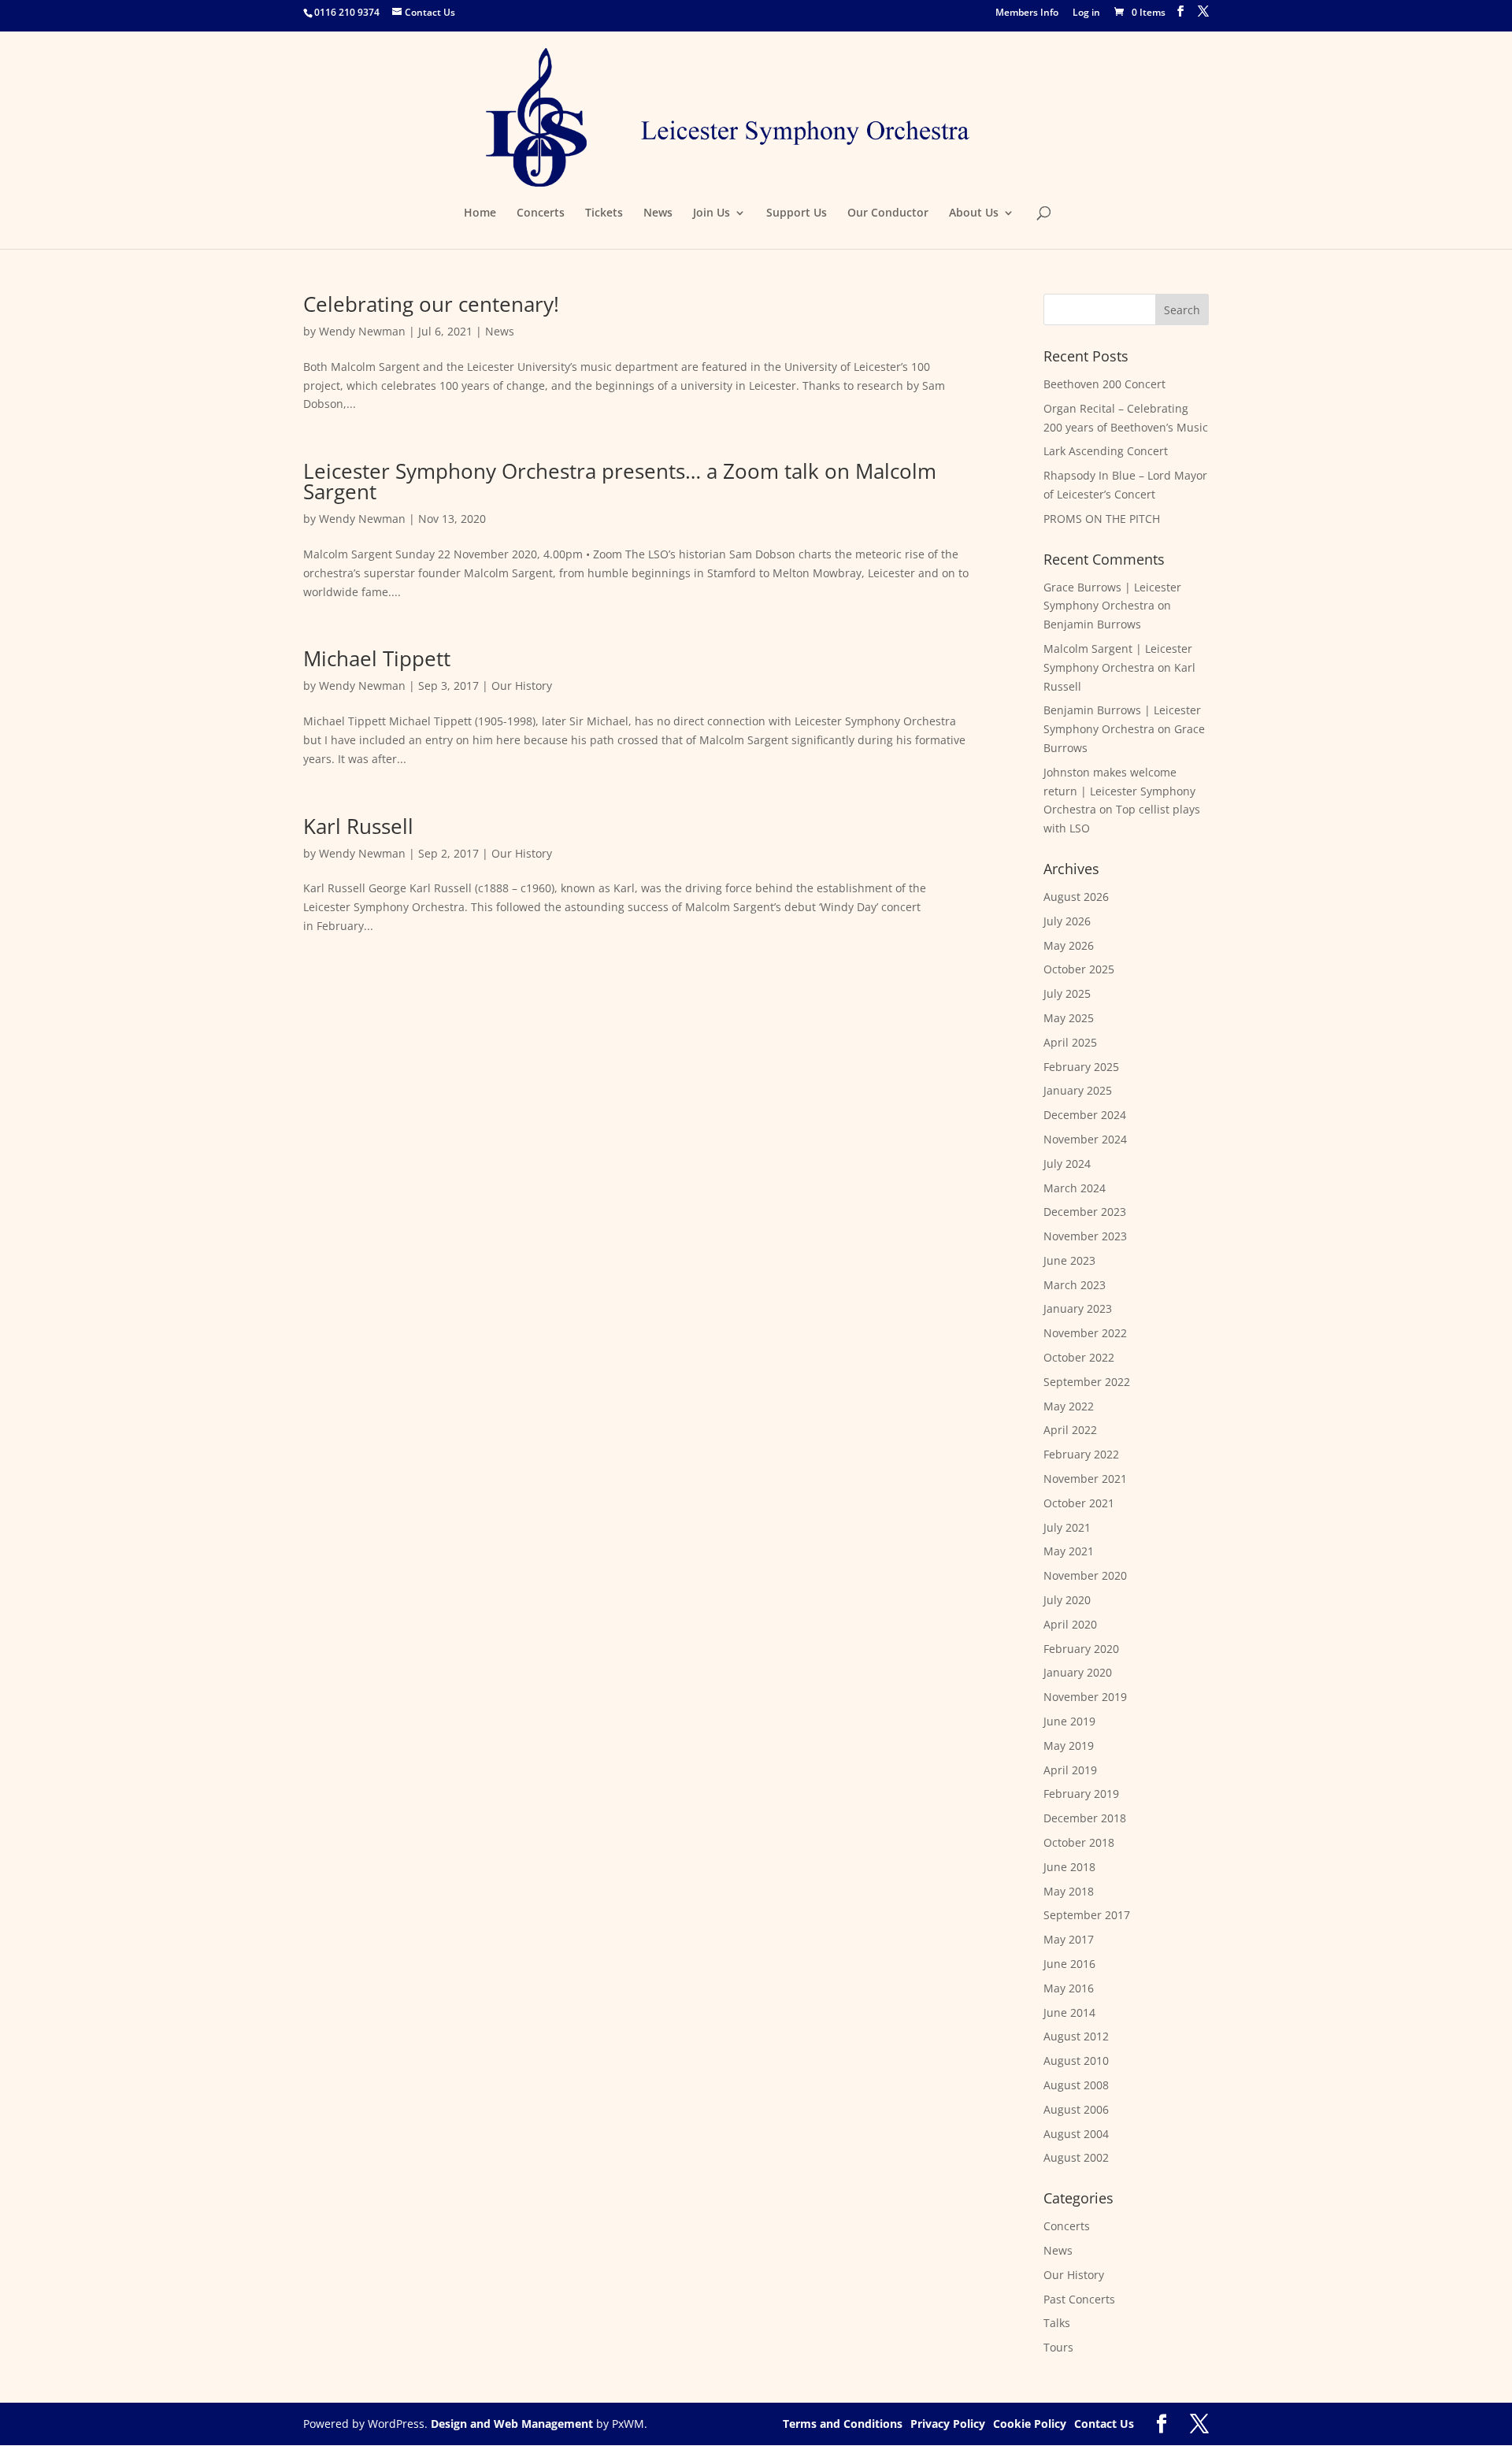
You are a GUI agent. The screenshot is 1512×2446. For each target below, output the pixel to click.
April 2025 (1070, 1042)
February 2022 (1081, 1454)
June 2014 (1069, 2012)
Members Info (1027, 13)
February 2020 (1081, 1649)
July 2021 (1067, 1527)
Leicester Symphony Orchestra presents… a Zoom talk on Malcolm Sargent (620, 481)
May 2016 (1069, 1988)
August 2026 (1076, 897)
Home (480, 213)
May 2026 (1069, 945)
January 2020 (1078, 1672)
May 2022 (1069, 1406)
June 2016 (1069, 1964)
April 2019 (1070, 1770)
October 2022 (1079, 1357)
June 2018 (1069, 1867)
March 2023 (1075, 1285)
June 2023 (1069, 1260)
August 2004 (1076, 2134)
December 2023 (1085, 1212)
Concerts (541, 213)
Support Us (797, 213)
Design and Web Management (512, 2424)
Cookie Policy (1030, 2424)
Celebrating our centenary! (431, 304)
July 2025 (1067, 993)
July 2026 (1067, 921)
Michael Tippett (377, 658)
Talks (1057, 2323)
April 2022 (1070, 1430)
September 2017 (1087, 1915)
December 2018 (1085, 1818)
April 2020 (1070, 1624)
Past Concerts (1079, 2299)
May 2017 (1069, 1939)
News (658, 213)
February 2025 (1081, 1067)
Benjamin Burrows (1092, 624)
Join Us (712, 213)
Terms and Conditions (843, 2424)
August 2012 (1076, 2036)
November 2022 (1085, 1333)
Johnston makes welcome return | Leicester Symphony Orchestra (1119, 791)
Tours (1058, 2347)
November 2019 (1085, 1697)
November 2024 (1085, 1139)
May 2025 (1069, 1018)
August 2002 (1076, 2157)
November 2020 (1085, 1575)
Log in (1086, 13)
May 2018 (1069, 1891)
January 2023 (1078, 1308)
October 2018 (1079, 1842)
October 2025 (1079, 969)
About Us (974, 213)
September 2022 (1087, 1382)
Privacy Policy (948, 2424)
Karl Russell (358, 826)
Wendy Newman (362, 331)
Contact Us (1104, 2424)
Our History (522, 686)
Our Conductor (888, 213)
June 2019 (1069, 1721)
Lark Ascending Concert (1106, 451)
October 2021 (1079, 1503)
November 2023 (1085, 1236)
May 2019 (1069, 1746)
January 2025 (1078, 1090)
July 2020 (1067, 1600)
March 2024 (1075, 1188)
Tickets (604, 213)
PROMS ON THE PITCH (1102, 519)
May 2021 (1069, 1551)
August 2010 (1076, 2061)
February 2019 (1081, 1794)
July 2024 (1067, 1164)
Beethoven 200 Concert (1104, 384)
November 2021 (1085, 1479)
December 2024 (1085, 1115)
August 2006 (1076, 2109)
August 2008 (1076, 2085)
